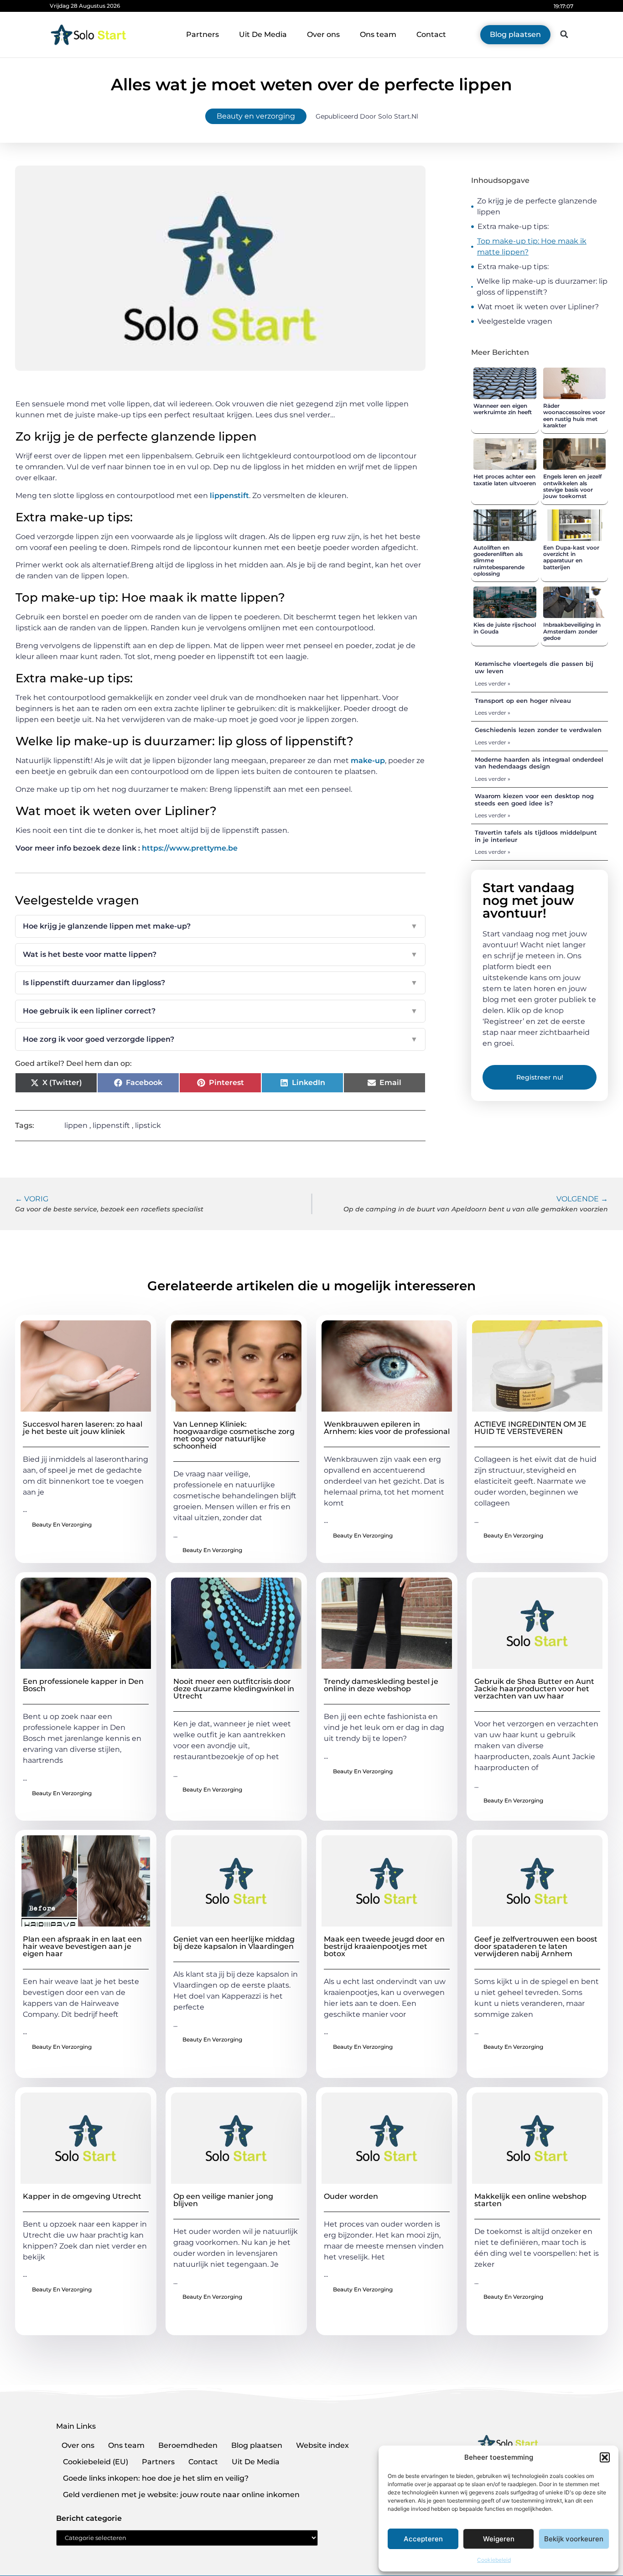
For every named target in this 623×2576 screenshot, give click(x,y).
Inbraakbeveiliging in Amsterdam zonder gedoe (572, 631)
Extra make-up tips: (513, 226)
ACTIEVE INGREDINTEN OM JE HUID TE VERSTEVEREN (530, 1428)
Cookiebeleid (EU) (96, 2462)
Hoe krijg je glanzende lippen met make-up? (220, 926)
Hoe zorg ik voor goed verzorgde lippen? (220, 1039)
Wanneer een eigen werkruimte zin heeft (503, 409)
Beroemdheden (188, 2445)
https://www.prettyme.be (190, 848)
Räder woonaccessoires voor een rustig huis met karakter (574, 415)
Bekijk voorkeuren (574, 2539)
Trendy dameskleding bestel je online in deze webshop (381, 1685)
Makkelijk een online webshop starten (530, 2200)
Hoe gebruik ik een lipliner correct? (220, 1011)
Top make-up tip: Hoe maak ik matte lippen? (532, 247)
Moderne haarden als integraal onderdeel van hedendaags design (539, 763)
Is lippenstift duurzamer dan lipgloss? (220, 983)
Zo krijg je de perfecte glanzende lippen (537, 206)
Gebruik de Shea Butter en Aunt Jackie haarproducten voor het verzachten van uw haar (534, 1689)
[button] (605, 2457)
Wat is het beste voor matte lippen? (220, 954)
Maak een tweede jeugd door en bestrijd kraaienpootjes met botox (384, 1946)
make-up (368, 761)
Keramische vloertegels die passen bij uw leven (534, 667)
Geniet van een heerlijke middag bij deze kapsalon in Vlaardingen (234, 1943)
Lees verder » (493, 683)
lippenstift (229, 496)
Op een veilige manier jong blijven (223, 2200)
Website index (322, 2445)
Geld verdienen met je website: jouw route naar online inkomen (181, 2495)
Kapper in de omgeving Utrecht (82, 2196)
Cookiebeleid (494, 2560)
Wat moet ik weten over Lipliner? (538, 307)
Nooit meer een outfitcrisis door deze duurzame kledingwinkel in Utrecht (234, 1689)
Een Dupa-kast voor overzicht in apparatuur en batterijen (571, 557)
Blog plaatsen (257, 2445)
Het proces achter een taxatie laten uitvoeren (505, 480)
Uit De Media (263, 34)
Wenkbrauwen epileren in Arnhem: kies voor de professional (387, 1428)
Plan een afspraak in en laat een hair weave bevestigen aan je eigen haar (82, 1946)
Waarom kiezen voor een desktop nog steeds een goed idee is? (534, 800)
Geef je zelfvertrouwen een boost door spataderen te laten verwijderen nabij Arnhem (536, 1946)
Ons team (378, 34)
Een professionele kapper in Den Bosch (83, 1685)
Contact (431, 34)
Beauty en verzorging (256, 116)
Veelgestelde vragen (515, 321)
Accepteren (423, 2539)
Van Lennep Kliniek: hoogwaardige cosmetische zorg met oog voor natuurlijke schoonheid (234, 1435)
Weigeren (499, 2539)
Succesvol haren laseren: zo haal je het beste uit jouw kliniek (83, 1428)
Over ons (323, 34)
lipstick (148, 1125)
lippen (76, 1125)
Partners (202, 34)
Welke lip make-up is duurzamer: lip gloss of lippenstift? (542, 287)
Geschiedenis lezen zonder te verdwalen (538, 730)
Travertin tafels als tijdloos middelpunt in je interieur (536, 836)
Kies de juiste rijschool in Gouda (505, 628)
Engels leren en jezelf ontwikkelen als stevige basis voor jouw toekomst (572, 486)
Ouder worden (351, 2196)
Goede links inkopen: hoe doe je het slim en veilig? (156, 2478)
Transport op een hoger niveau (523, 701)
